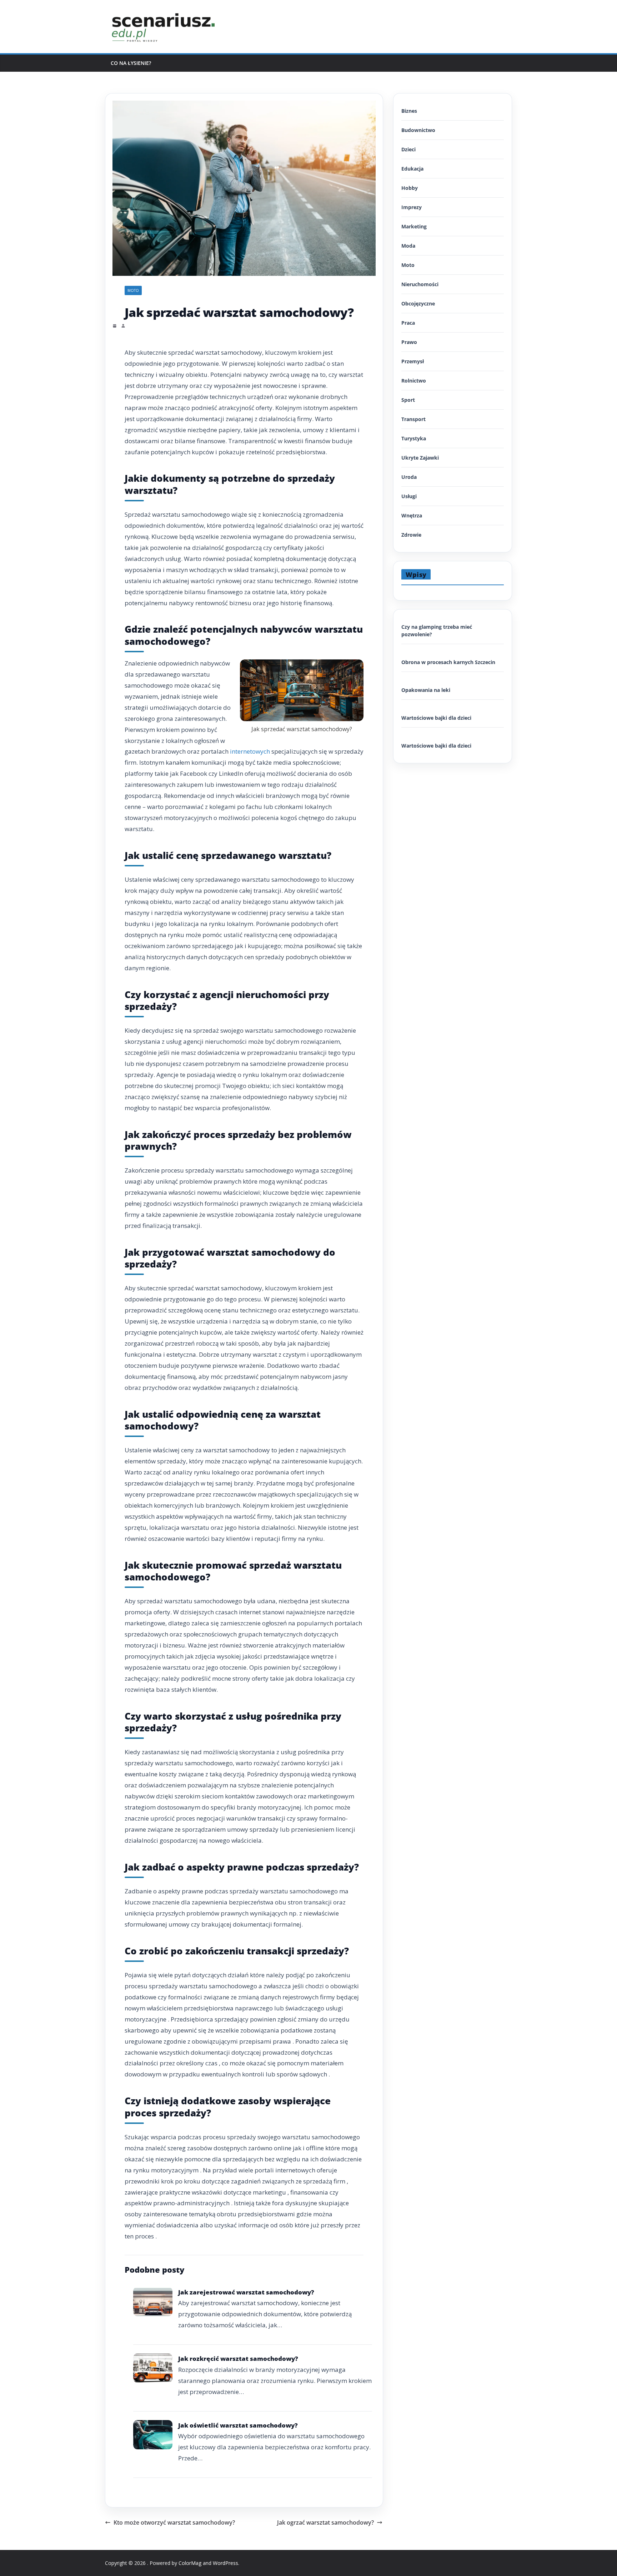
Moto (133, 290)
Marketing (414, 226)
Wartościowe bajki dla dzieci (436, 718)
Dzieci (408, 149)
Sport (408, 400)
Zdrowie (411, 535)
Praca (408, 323)
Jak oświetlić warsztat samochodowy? (238, 2425)
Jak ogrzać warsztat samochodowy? (325, 2522)
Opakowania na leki (426, 690)
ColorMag (190, 2563)
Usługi (409, 496)
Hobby (410, 188)
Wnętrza (412, 515)
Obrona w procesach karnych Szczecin (448, 662)
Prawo (409, 342)
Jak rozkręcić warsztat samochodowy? (238, 2359)
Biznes (409, 111)
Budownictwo (418, 130)
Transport (413, 419)
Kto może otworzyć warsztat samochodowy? (174, 2522)
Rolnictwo (414, 381)
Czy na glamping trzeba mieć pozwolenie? (437, 631)
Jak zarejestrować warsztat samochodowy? (246, 2292)
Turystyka (414, 438)
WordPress (225, 2563)
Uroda (409, 477)
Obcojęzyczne (418, 303)
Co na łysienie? (131, 63)
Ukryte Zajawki (420, 458)
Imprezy (412, 207)
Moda (408, 246)
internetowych (250, 751)
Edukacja (412, 169)
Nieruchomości (420, 284)
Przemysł (413, 361)
